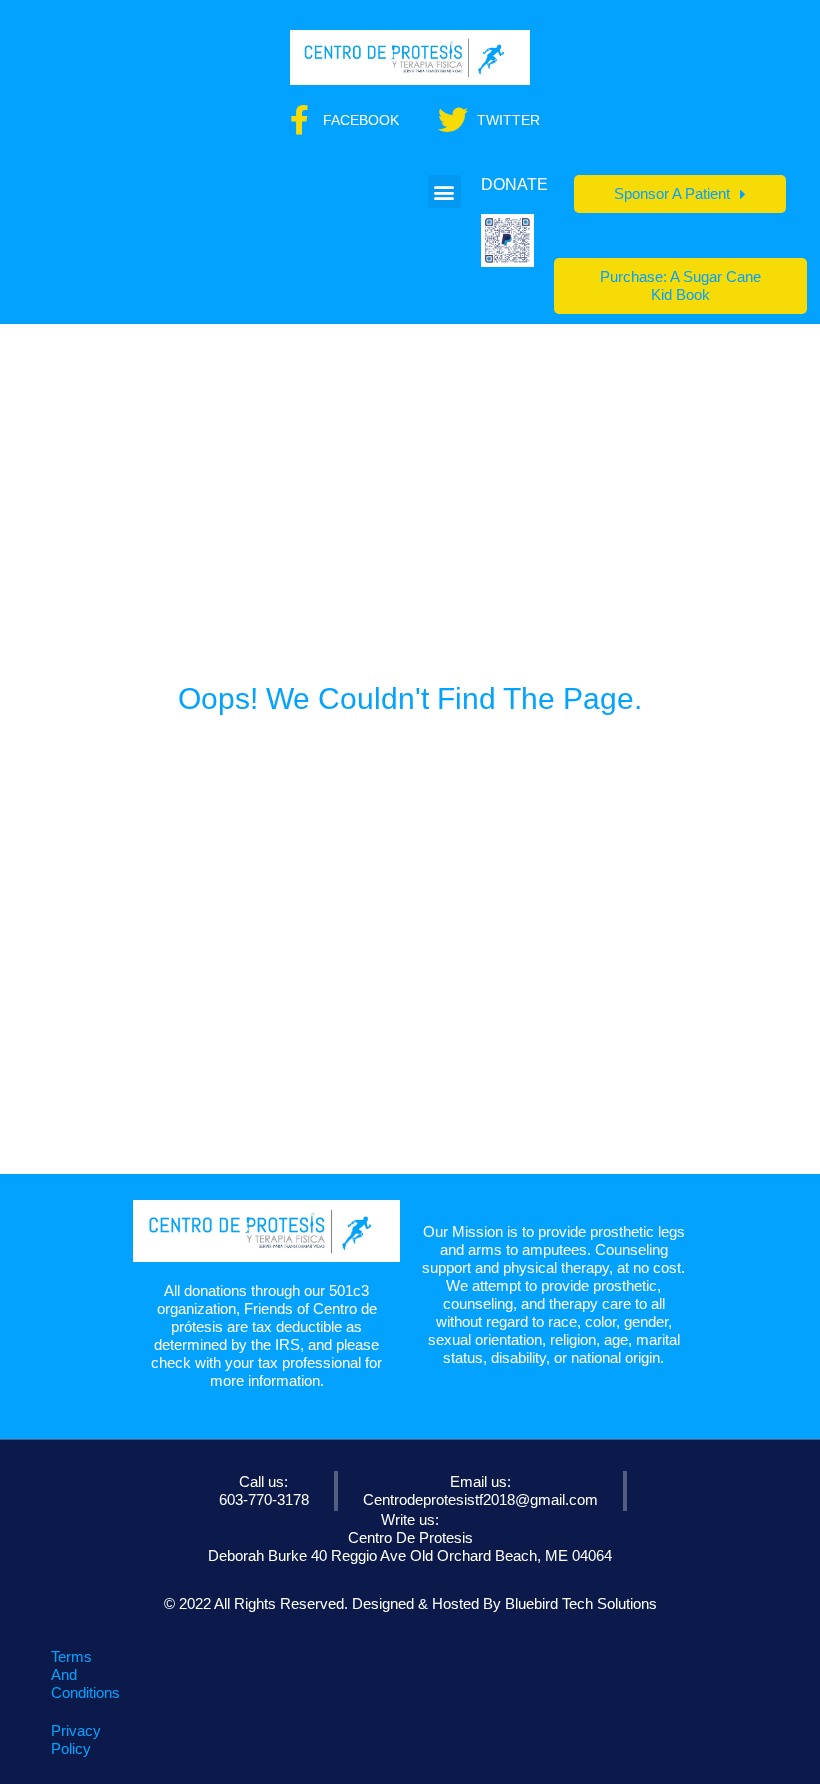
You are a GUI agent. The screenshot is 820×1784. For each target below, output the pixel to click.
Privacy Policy (76, 1739)
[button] (444, 191)
